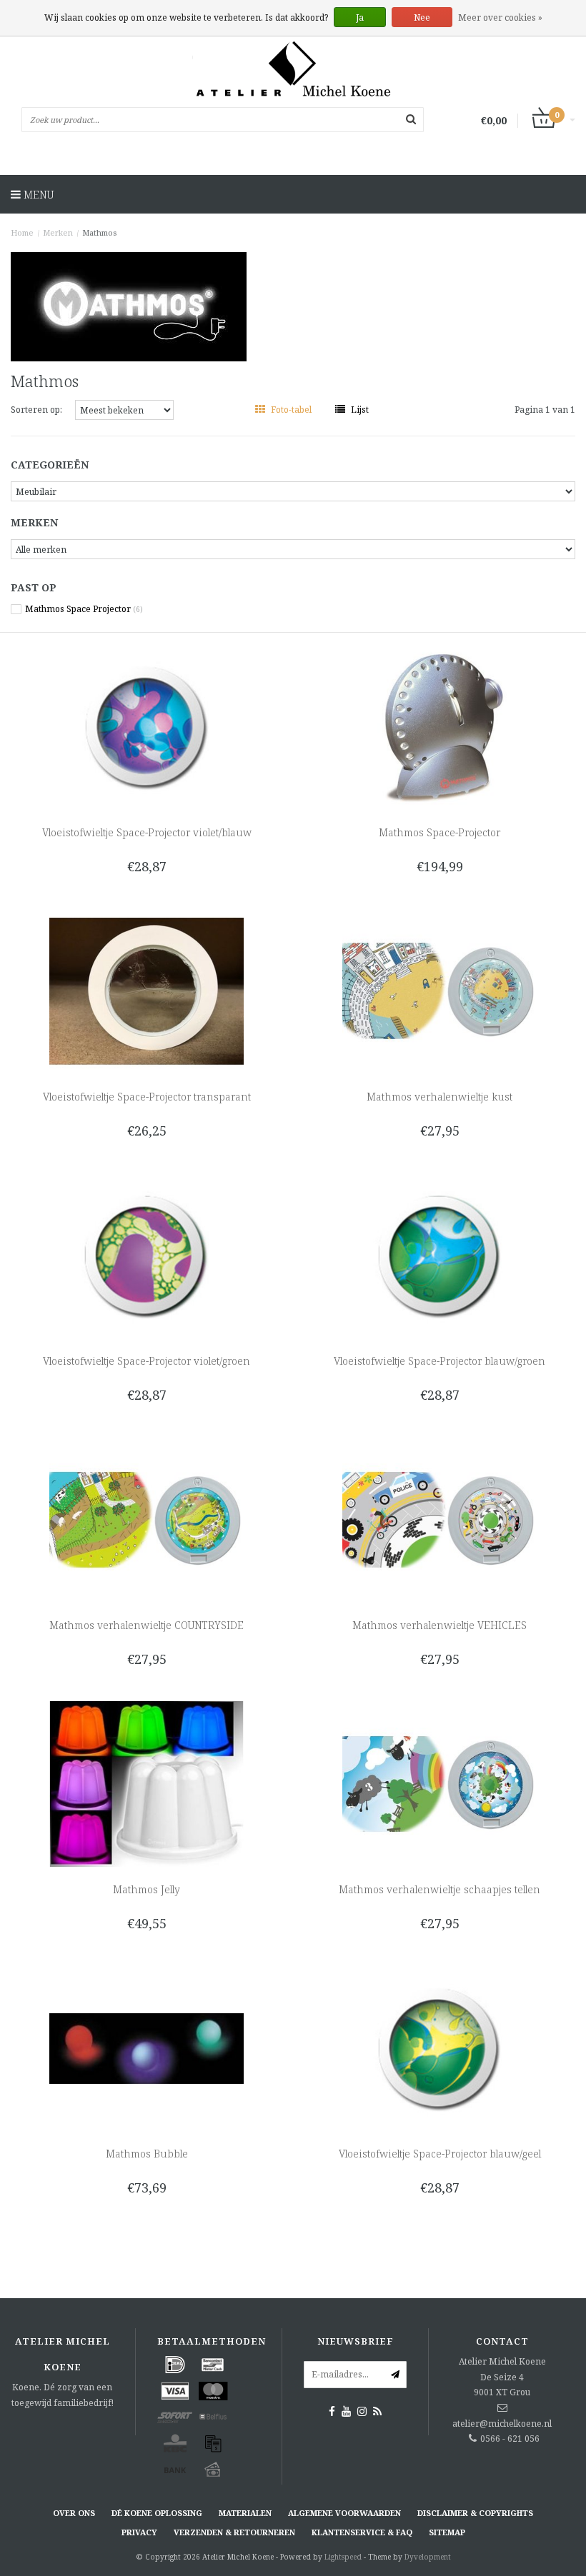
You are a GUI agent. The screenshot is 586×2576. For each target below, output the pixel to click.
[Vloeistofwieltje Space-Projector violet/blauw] (147, 726)
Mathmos (99, 232)
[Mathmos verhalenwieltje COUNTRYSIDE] (147, 1519)
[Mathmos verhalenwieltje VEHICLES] (440, 1519)
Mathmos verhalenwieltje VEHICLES (439, 1625)
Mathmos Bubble (147, 2154)
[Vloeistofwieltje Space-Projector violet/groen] (147, 1254)
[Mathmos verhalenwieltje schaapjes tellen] (440, 1783)
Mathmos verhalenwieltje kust (439, 1097)
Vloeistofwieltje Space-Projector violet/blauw (147, 832)
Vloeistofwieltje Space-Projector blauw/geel (440, 2154)
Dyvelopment (428, 2557)
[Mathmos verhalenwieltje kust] (440, 990)
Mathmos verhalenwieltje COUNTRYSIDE (146, 1625)
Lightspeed (343, 2557)
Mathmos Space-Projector (439, 832)
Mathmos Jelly (146, 1889)
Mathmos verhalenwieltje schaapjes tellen (439, 1889)
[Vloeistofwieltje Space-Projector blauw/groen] (440, 1254)
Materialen (245, 2513)
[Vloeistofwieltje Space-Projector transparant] (147, 990)
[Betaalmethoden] (175, 2365)
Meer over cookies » (500, 17)
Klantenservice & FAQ (362, 2532)
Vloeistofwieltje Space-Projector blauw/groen (439, 1361)
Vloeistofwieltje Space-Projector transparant (147, 1097)
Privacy (139, 2532)
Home (22, 232)
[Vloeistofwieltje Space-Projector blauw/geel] (440, 2047)
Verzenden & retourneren (234, 2532)
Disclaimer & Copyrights (475, 2513)
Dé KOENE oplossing (157, 2513)
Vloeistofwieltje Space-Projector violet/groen (146, 1361)
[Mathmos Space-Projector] (440, 726)
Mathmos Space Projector (84, 609)
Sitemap (447, 2532)
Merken (58, 232)
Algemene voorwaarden (344, 2513)
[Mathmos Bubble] (147, 2047)
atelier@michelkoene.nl (502, 2424)
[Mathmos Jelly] (147, 1783)
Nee (422, 17)
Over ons (74, 2513)
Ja (360, 17)
